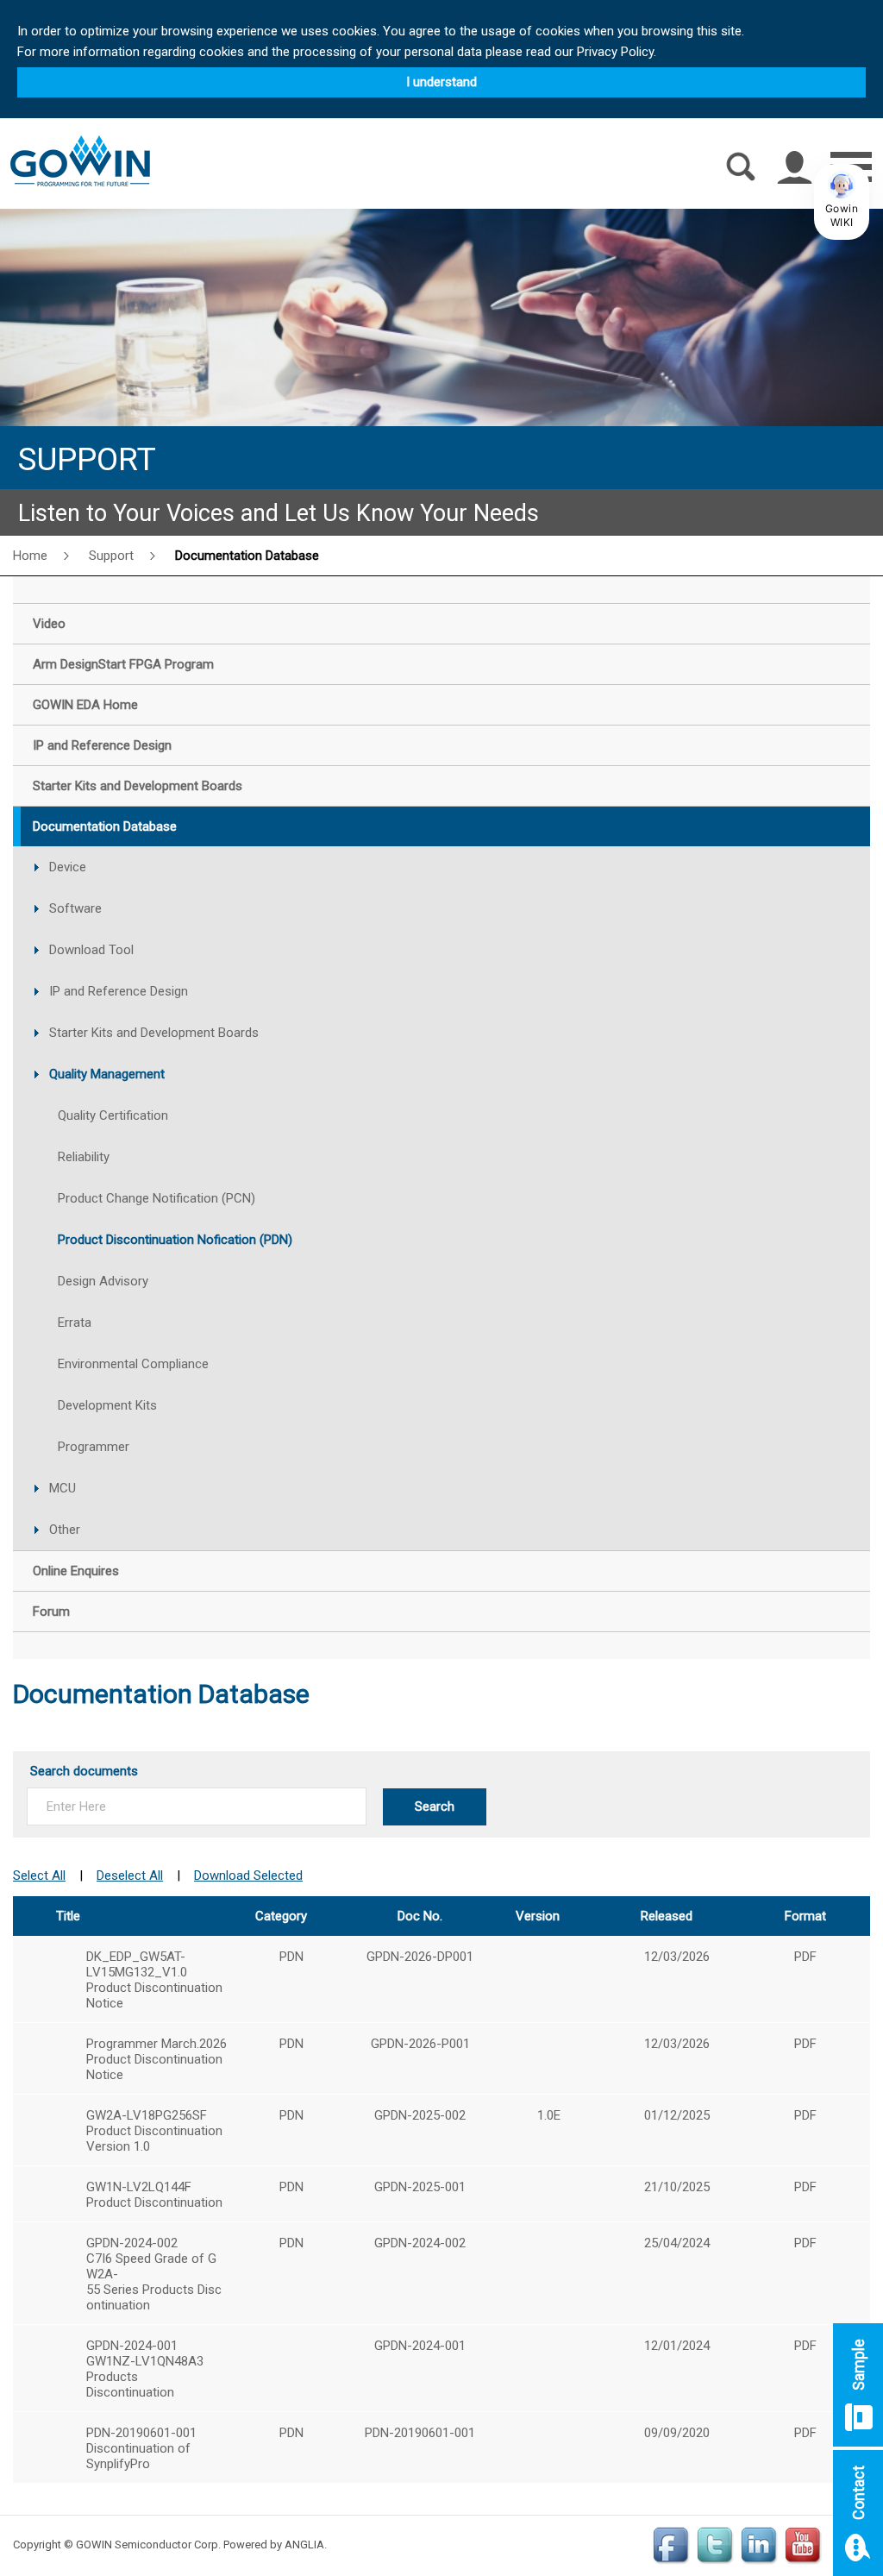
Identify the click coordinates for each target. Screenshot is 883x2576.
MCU (63, 1488)
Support (111, 556)
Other (65, 1530)
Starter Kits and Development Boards (154, 1033)
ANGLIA (304, 2545)
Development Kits (107, 1405)
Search (435, 1806)
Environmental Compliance (133, 1364)
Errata (75, 1323)
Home (30, 556)
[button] (842, 202)
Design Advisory (103, 1281)
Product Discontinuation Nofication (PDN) (175, 1240)
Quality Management (107, 1074)
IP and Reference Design (119, 991)
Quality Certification (113, 1115)
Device (68, 867)
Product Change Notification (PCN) (157, 1198)
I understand (441, 82)
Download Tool (91, 950)
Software (75, 908)
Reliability (84, 1157)
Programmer (94, 1447)
